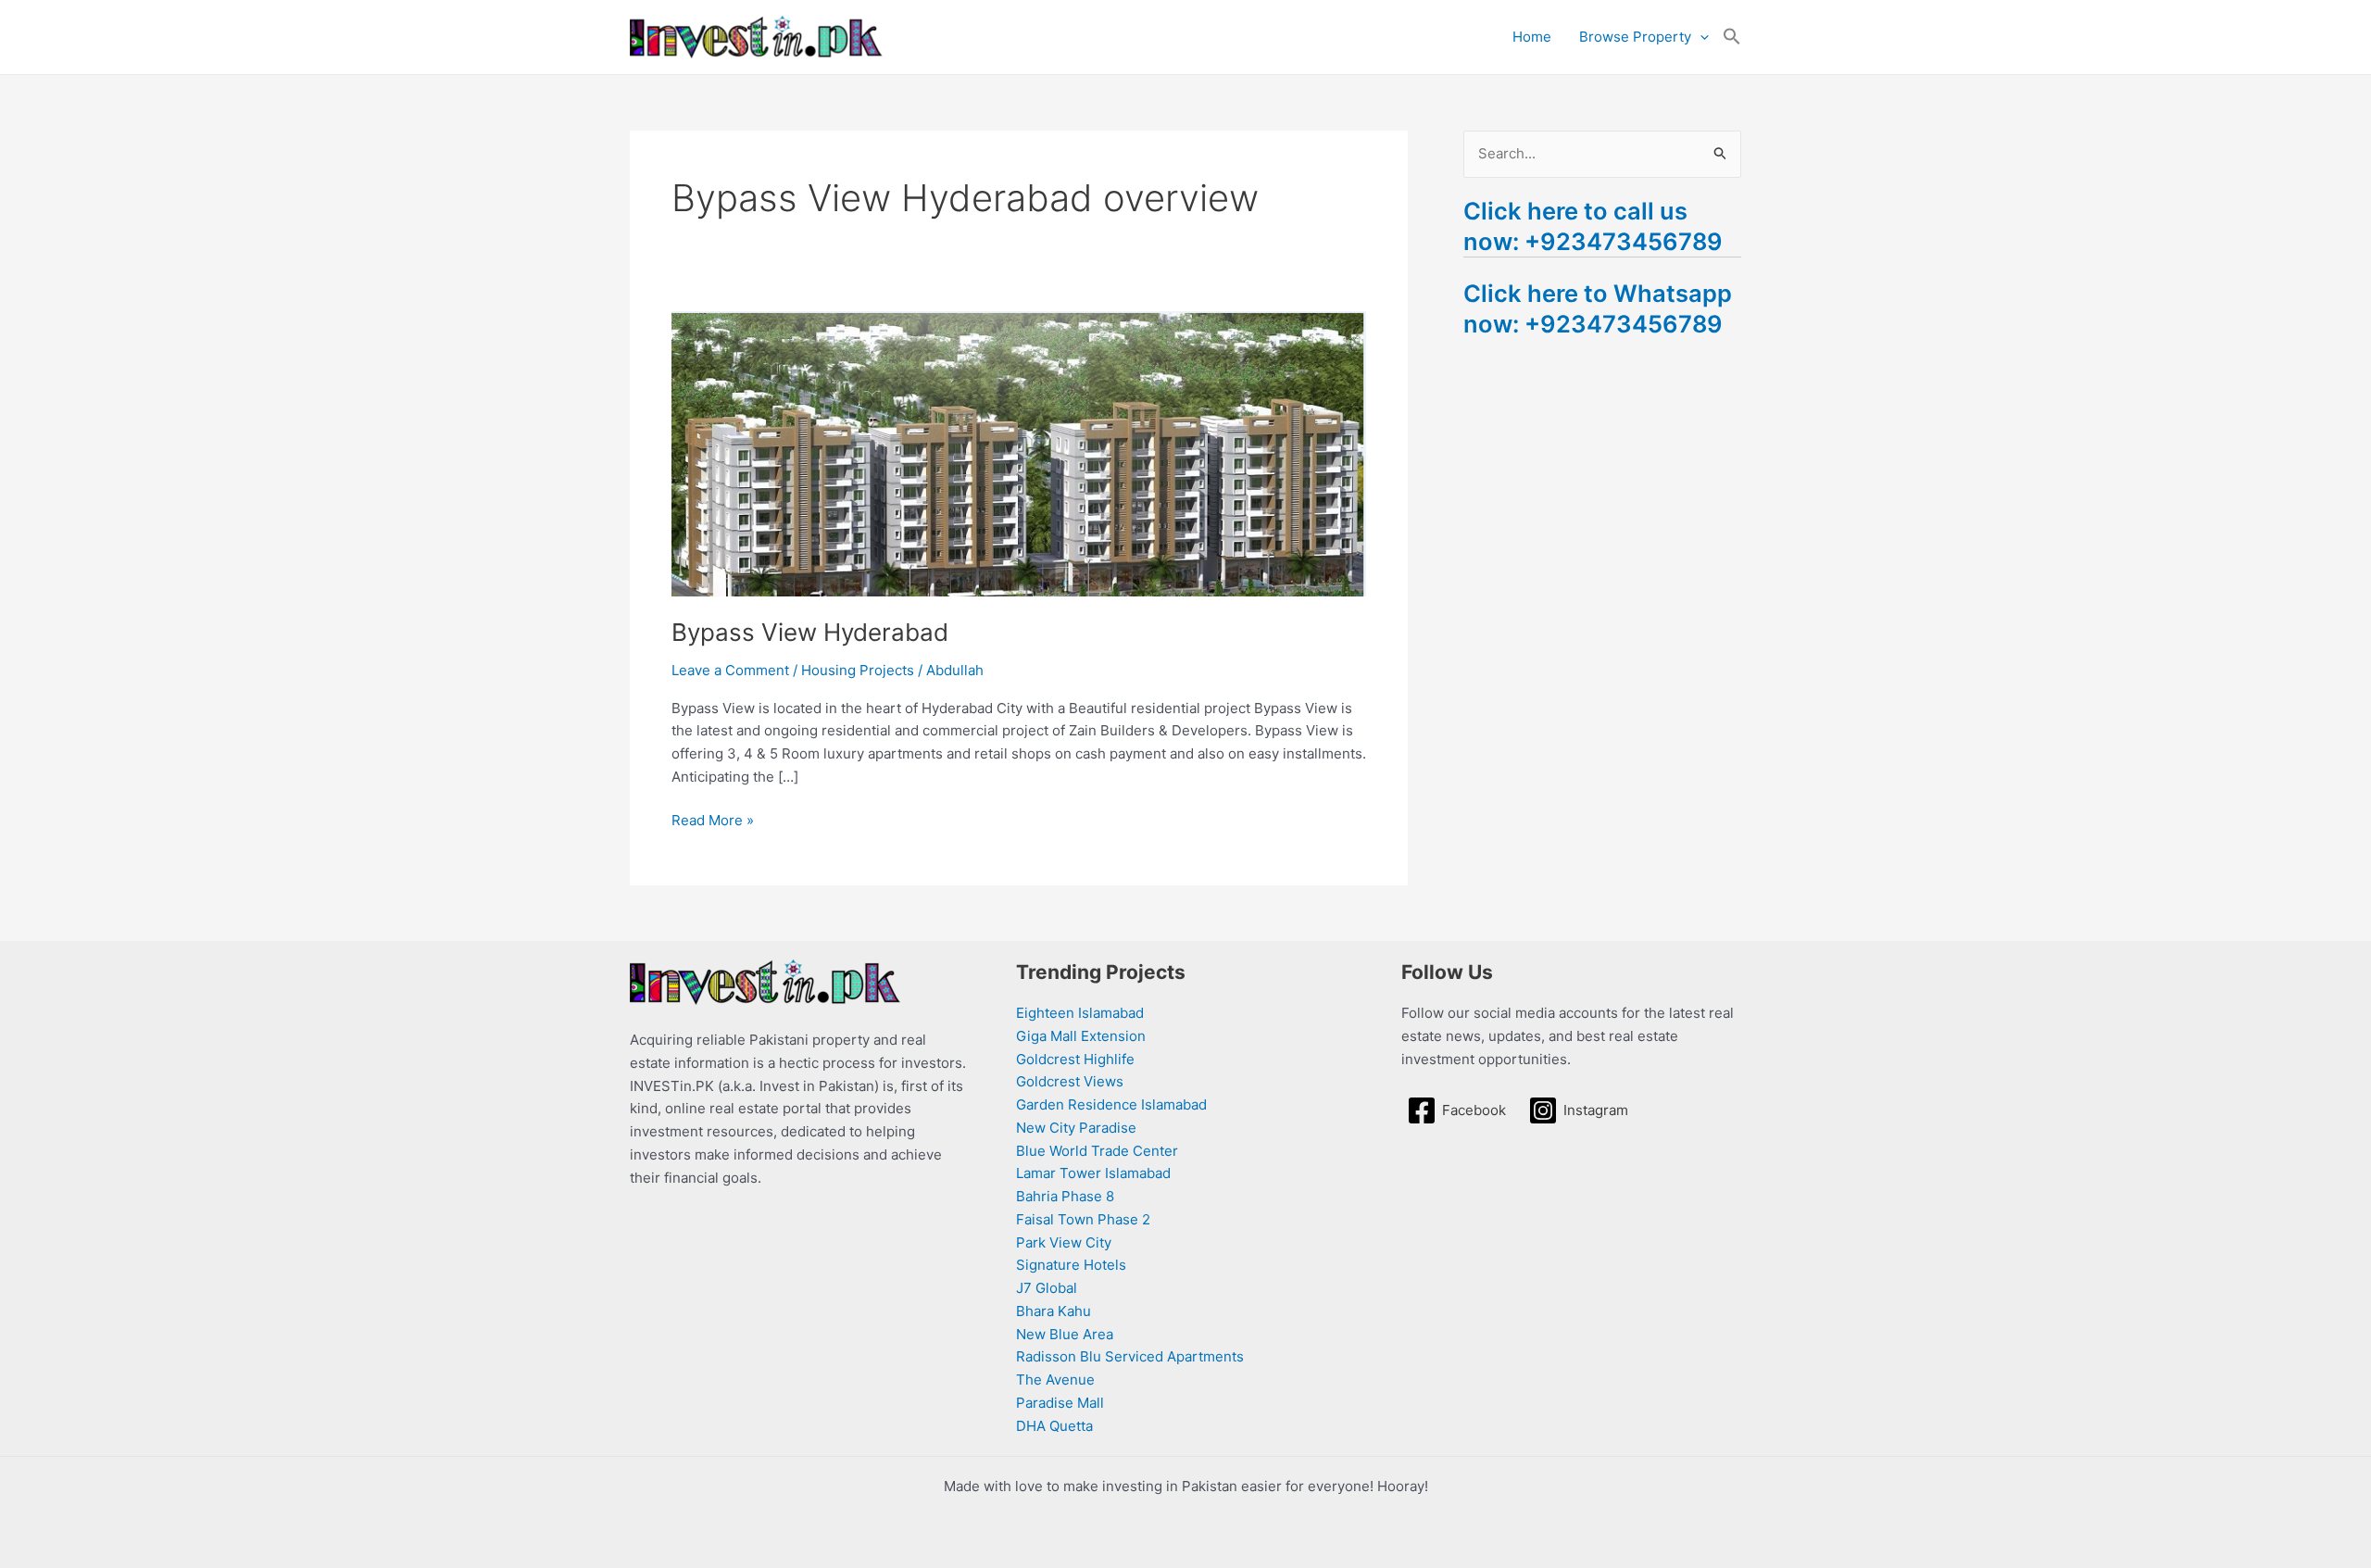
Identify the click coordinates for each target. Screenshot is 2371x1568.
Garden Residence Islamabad (1111, 1104)
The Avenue (1055, 1380)
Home (1532, 37)
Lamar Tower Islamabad (1093, 1173)
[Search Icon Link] (1732, 37)
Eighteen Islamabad (1080, 1013)
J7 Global (1047, 1288)
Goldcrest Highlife (1075, 1059)
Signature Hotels (1071, 1265)
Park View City (1064, 1242)
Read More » (713, 819)
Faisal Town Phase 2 (1083, 1219)
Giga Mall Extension (1081, 1036)
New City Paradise (1076, 1128)
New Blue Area (1065, 1334)
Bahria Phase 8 (1065, 1196)
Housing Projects (858, 670)
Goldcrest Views (1070, 1081)
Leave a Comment (730, 670)
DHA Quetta (1054, 1426)
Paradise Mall (1060, 1403)
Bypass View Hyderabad (810, 632)
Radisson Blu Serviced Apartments (1130, 1356)
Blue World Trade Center (1097, 1151)
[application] (1700, 37)
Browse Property (1635, 37)
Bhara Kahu (1054, 1311)
